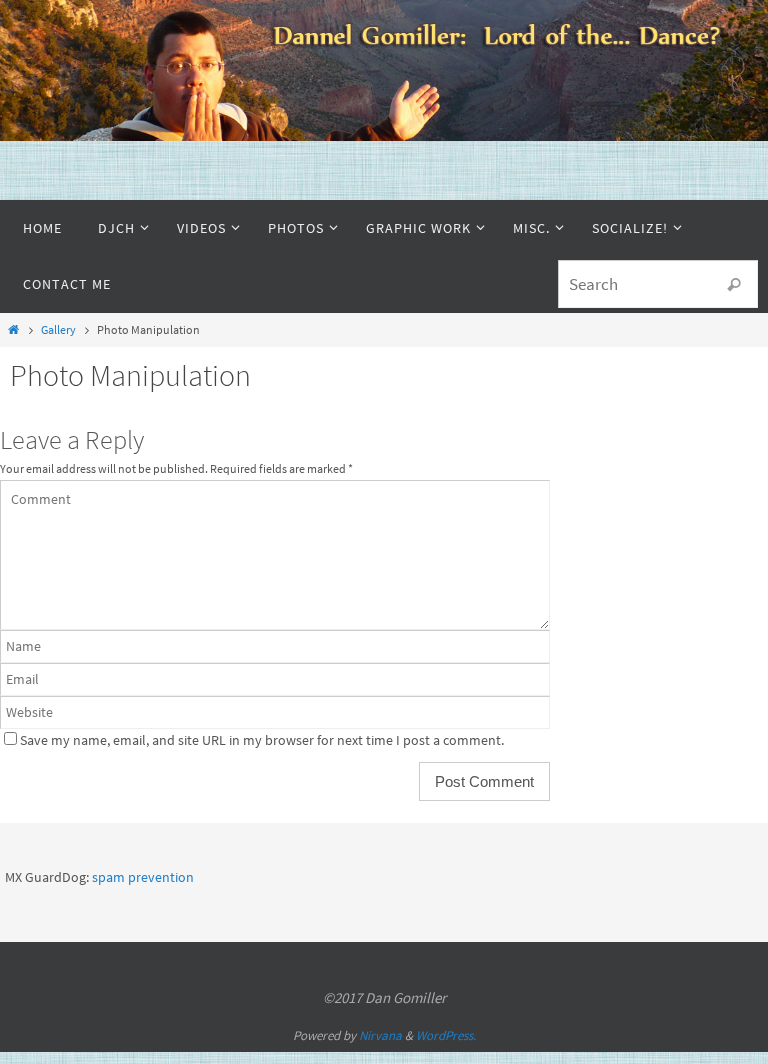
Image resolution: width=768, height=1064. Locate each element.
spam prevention (143, 877)
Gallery (58, 329)
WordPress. (446, 1035)
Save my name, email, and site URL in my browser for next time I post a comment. (262, 740)
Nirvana (380, 1035)
